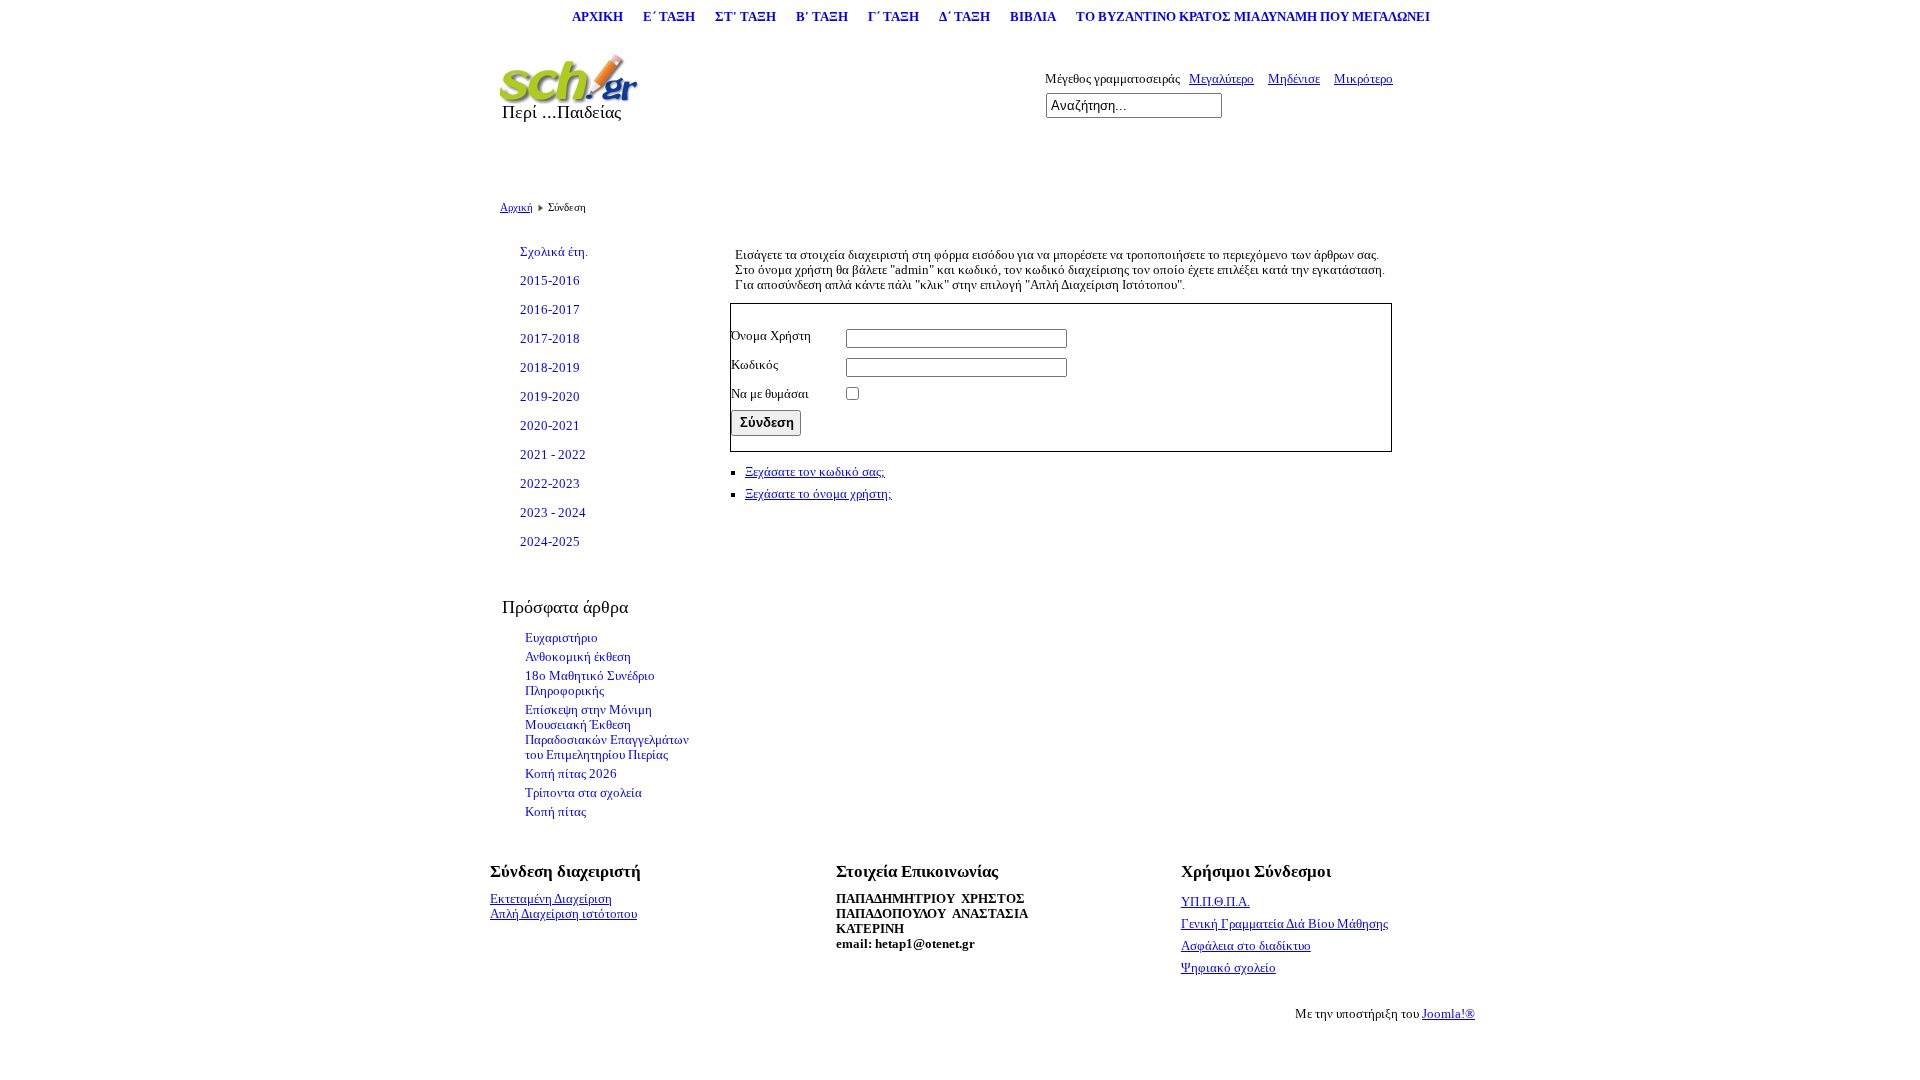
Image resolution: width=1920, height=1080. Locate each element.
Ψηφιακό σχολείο (1228, 968)
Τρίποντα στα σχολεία (583, 793)
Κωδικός (754, 365)
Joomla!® (1448, 1014)
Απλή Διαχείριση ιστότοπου (563, 914)
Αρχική (597, 17)
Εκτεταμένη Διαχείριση (551, 899)
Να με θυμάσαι (770, 394)
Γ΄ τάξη (893, 17)
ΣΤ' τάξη (745, 17)
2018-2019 (550, 368)
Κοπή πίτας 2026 (571, 774)
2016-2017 (550, 310)
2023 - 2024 (553, 513)
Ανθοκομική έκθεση (578, 657)
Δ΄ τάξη (964, 17)
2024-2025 (550, 542)
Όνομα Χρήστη (771, 336)
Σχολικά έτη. (554, 252)
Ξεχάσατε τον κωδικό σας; (815, 472)
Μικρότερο (1363, 79)
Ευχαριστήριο (561, 638)
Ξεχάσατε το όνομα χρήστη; (818, 494)
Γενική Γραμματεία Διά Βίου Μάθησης (1284, 924)
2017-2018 (550, 339)
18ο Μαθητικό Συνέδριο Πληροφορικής (590, 683)
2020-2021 (550, 426)
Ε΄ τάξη (669, 17)
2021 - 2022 (553, 455)
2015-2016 (550, 281)
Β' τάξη (822, 17)
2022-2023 (550, 484)
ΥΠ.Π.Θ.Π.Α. (1215, 902)
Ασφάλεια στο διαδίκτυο (1246, 946)
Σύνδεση (767, 422)
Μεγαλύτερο (1221, 79)
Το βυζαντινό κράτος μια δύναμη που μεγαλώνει (1253, 17)
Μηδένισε (1294, 79)
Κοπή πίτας (555, 812)
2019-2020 (550, 397)
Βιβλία (1033, 17)
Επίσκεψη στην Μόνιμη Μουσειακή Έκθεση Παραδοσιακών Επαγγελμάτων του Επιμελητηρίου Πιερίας (607, 732)
